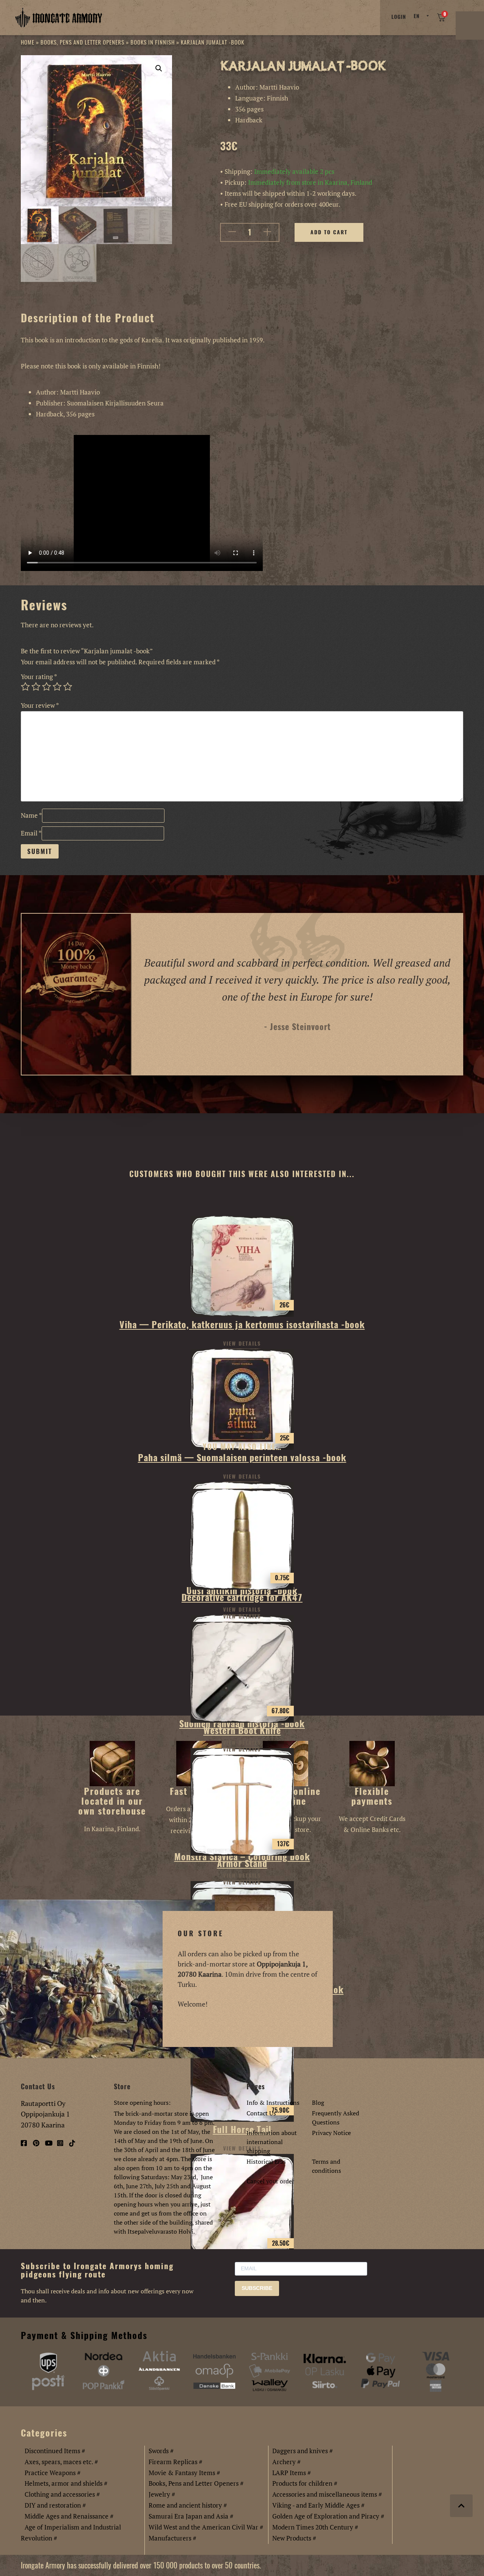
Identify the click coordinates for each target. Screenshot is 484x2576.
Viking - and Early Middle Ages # (318, 2505)
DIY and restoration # (55, 2505)
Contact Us (261, 2113)
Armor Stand (242, 1863)
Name (31, 815)
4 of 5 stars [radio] (57, 687)
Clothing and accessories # (62, 2494)
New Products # (294, 2538)
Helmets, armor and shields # (66, 2483)
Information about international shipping (272, 2142)
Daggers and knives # (302, 2451)
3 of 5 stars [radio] (47, 687)
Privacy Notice (331, 2133)
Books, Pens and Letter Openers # (196, 2483)
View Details (242, 1344)
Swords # (161, 2451)
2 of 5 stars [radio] (36, 687)
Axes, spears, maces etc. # (61, 2462)
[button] (159, 68)
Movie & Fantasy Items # (184, 2473)
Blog (318, 2103)
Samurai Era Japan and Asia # (191, 2516)
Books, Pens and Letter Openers (82, 42)
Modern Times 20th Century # (315, 2527)
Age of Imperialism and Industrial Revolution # (71, 2533)
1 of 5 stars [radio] (25, 687)
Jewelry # (162, 2494)
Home (28, 42)
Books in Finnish (153, 42)
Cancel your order (270, 2181)
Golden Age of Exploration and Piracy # (328, 2516)
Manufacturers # (172, 2538)
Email (31, 833)
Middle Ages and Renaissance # (69, 2516)
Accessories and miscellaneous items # (327, 2494)
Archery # (286, 2462)
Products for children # (305, 2483)
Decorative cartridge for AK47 (242, 1597)
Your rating (39, 677)
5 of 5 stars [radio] (68, 687)
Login (399, 17)
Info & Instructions (273, 2103)
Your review (40, 705)
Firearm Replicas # (175, 2462)
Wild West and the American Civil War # (206, 2527)
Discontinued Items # (55, 2451)
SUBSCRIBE (257, 2288)
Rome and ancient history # (188, 2505)
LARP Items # (292, 2473)
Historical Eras (266, 2161)
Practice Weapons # (53, 2473)
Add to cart (329, 232)
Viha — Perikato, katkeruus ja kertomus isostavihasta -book (242, 1324)
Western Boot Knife (242, 1730)
